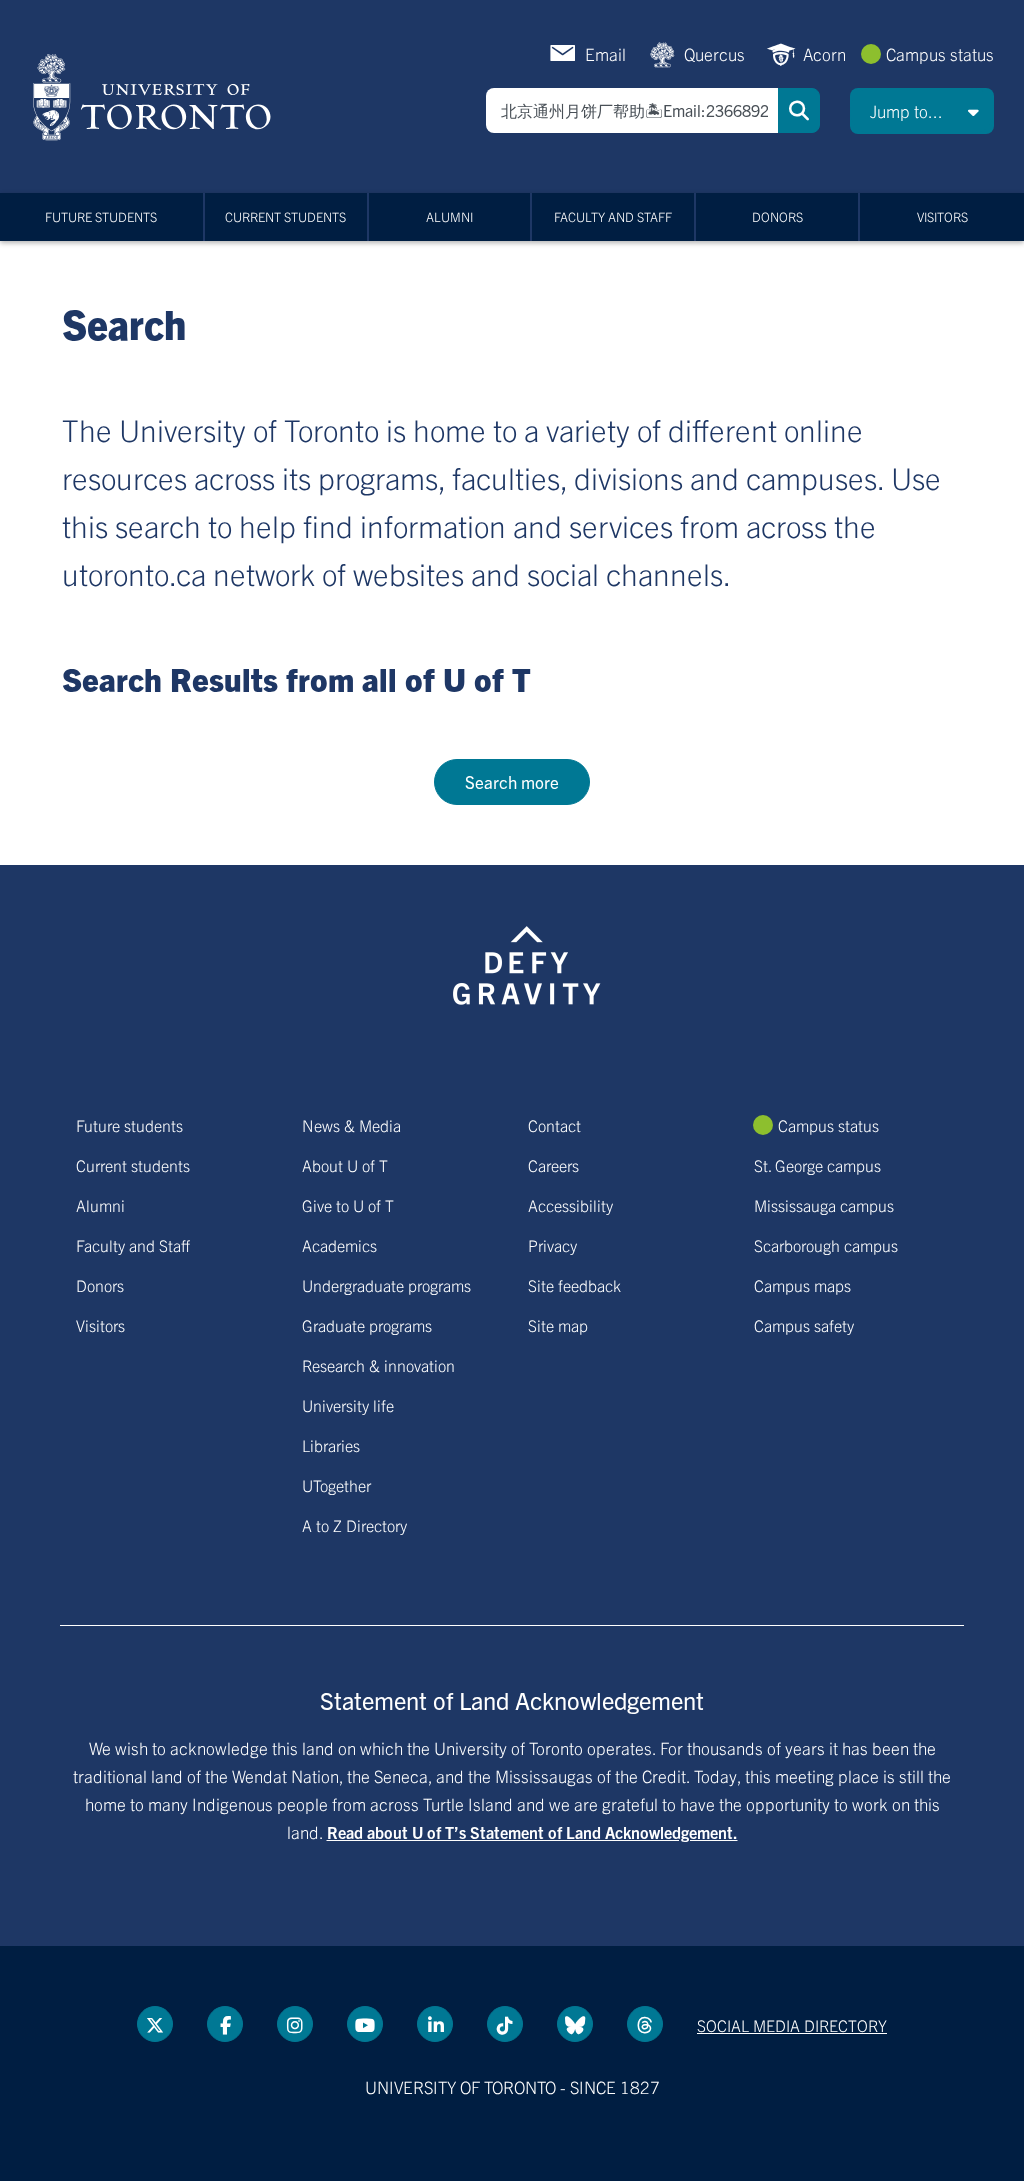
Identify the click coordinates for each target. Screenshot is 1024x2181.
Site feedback (574, 1285)
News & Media (351, 1125)
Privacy (552, 1245)
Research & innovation (378, 1365)
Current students (285, 216)
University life (348, 1405)
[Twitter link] (155, 2024)
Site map (558, 1325)
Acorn (824, 53)
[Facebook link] (225, 2024)
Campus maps (802, 1285)
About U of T (345, 1165)
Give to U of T (348, 1205)
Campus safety (804, 1325)
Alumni (449, 216)
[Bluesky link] (575, 2024)
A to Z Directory (354, 1525)
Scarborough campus (826, 1245)
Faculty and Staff (613, 216)
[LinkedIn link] (435, 2024)
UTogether (336, 1485)
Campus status (940, 53)
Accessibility (570, 1205)
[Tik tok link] (505, 2024)
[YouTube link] (365, 2024)
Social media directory (792, 2025)
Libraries (331, 1445)
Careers (553, 1165)
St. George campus (817, 1165)
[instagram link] (295, 2024)
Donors (777, 216)
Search (799, 110)
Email (605, 53)
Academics (339, 1245)
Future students (101, 216)
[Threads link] (645, 2024)
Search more (512, 781)
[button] (922, 111)
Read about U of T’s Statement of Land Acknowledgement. (532, 1832)
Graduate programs (367, 1325)
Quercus (714, 53)
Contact (554, 1125)
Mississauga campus (824, 1205)
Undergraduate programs (386, 1285)
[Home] (155, 97)
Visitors (942, 216)
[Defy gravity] (527, 962)
